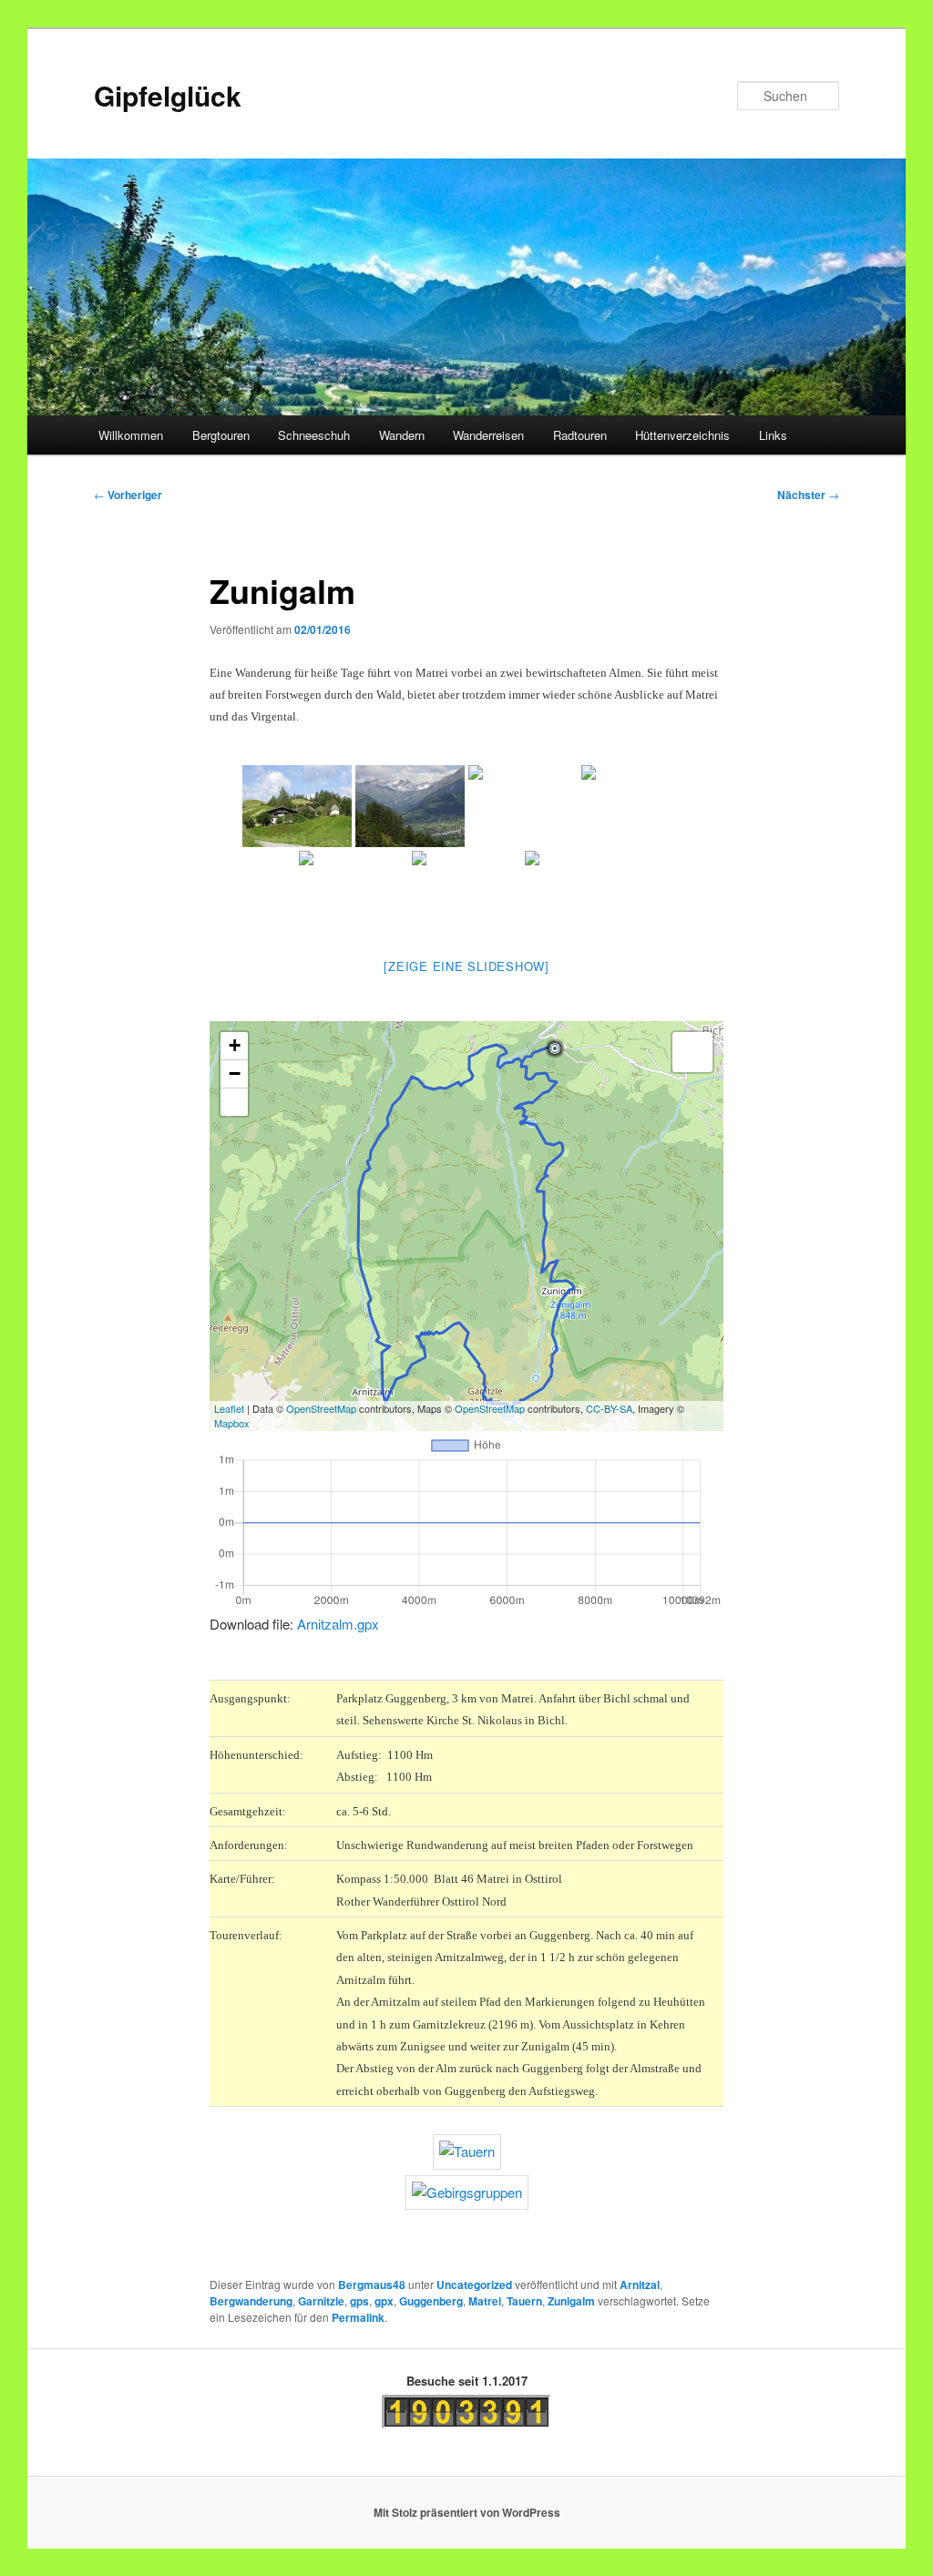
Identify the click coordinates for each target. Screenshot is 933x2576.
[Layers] (692, 1052)
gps (359, 2301)
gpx (384, 2301)
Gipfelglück (168, 95)
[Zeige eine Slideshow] (466, 966)
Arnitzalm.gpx (338, 1624)
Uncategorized (474, 2285)
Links (773, 435)
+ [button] (235, 1045)
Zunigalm (571, 2301)
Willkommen (131, 435)
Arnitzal (640, 2285)
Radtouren (580, 435)
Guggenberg (431, 2301)
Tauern (524, 2301)
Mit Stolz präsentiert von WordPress (467, 2512)
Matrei (485, 2301)
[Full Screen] (234, 1102)
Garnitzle (321, 2301)
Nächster (808, 495)
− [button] (235, 1073)
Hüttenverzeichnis (682, 435)
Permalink (358, 2317)
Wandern (402, 435)
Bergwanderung (251, 2301)
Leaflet (229, 1408)
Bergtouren (221, 435)
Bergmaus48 (372, 2285)
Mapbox (232, 1423)
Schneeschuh (314, 435)
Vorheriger (128, 495)
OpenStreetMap (321, 1408)
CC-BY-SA (609, 1408)
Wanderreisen (488, 435)
